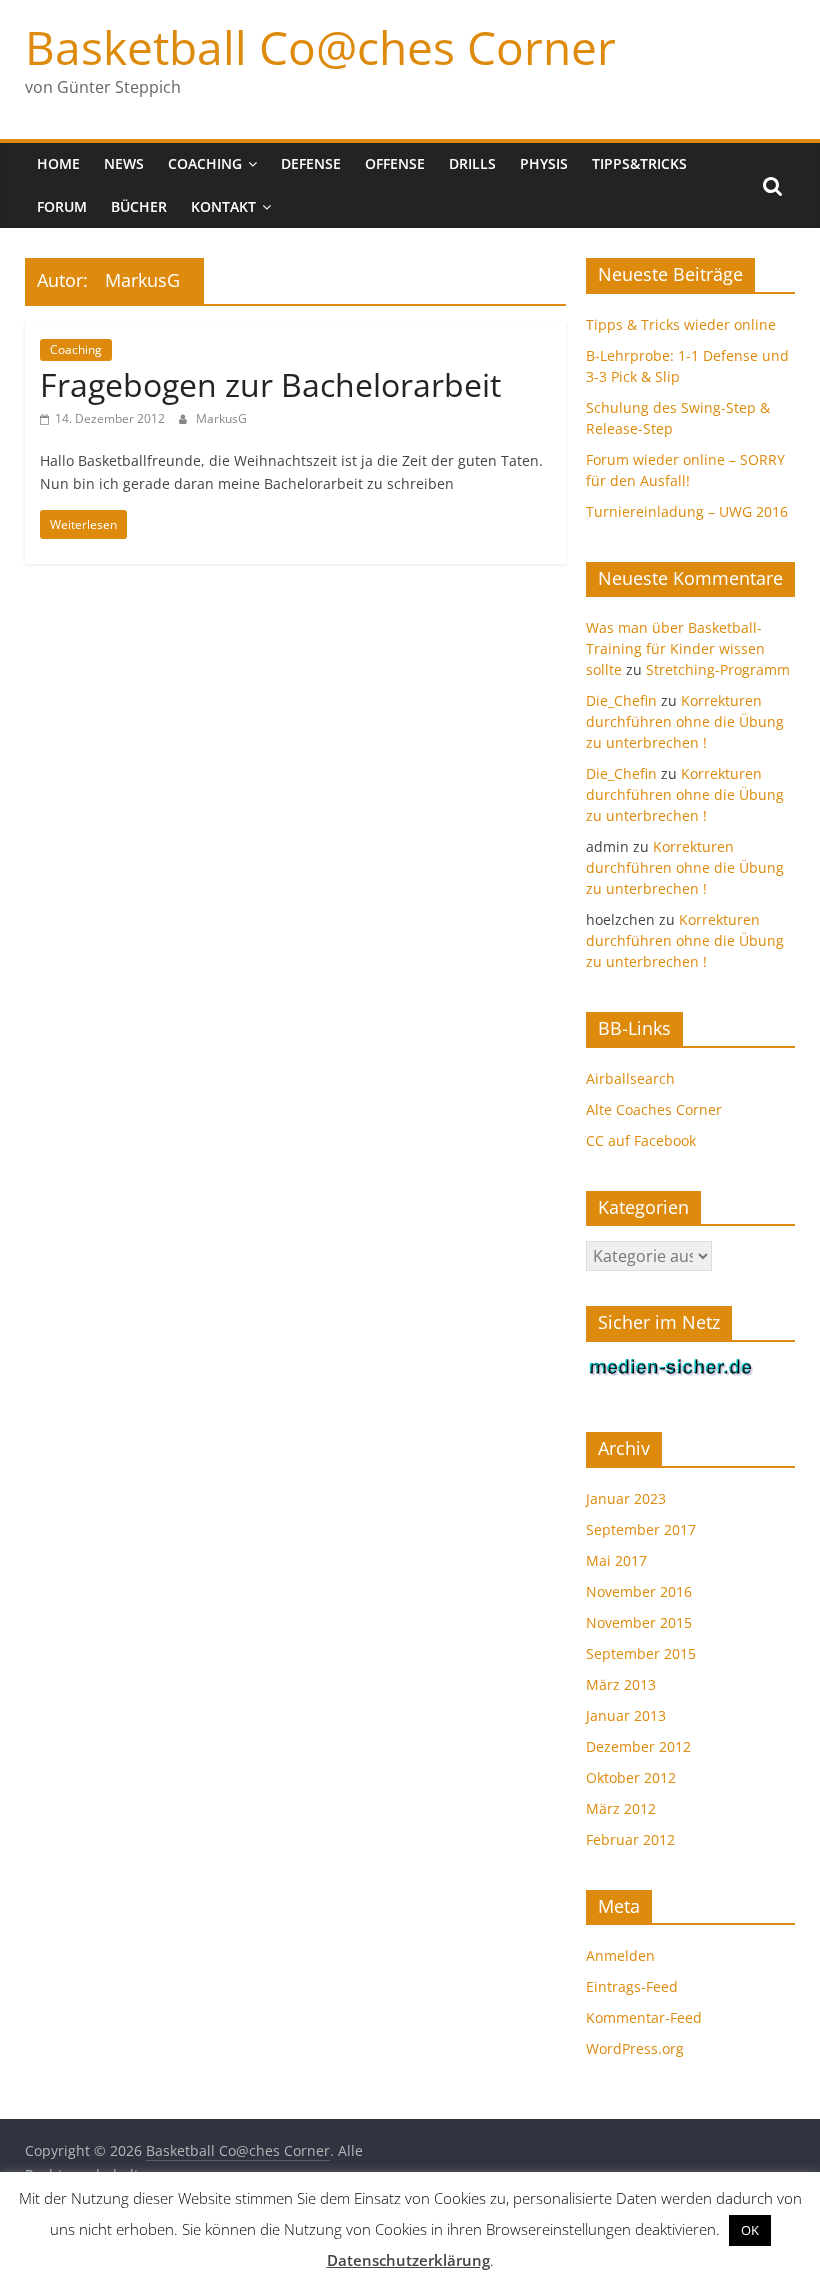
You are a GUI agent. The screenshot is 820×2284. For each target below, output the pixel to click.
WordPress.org (635, 2048)
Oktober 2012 (631, 1777)
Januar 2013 (626, 1715)
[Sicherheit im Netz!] (671, 1367)
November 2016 (639, 1591)
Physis (544, 163)
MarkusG (221, 418)
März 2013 (621, 1684)
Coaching (205, 163)
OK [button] (750, 2230)
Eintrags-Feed (632, 1986)
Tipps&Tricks (639, 163)
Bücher (139, 206)
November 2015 (639, 1622)
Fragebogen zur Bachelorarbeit (270, 384)
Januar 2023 (626, 1498)
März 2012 (621, 1808)
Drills (472, 163)
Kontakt (223, 206)
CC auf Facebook (641, 1140)
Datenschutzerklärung (408, 2260)
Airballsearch (630, 1078)
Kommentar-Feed (644, 2017)
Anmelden (620, 1955)
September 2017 (641, 1529)
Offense (395, 163)
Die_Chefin (621, 700)
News (124, 163)
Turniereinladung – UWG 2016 (687, 511)
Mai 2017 (616, 1560)
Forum (62, 206)
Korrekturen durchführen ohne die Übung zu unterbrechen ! (685, 721)
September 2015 (641, 1653)
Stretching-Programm (718, 669)
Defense (311, 163)
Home (58, 163)
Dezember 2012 (638, 1746)
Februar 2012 (630, 1839)
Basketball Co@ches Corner (320, 47)
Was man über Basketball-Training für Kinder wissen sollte (675, 648)
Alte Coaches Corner (654, 1109)
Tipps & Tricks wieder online (681, 324)
